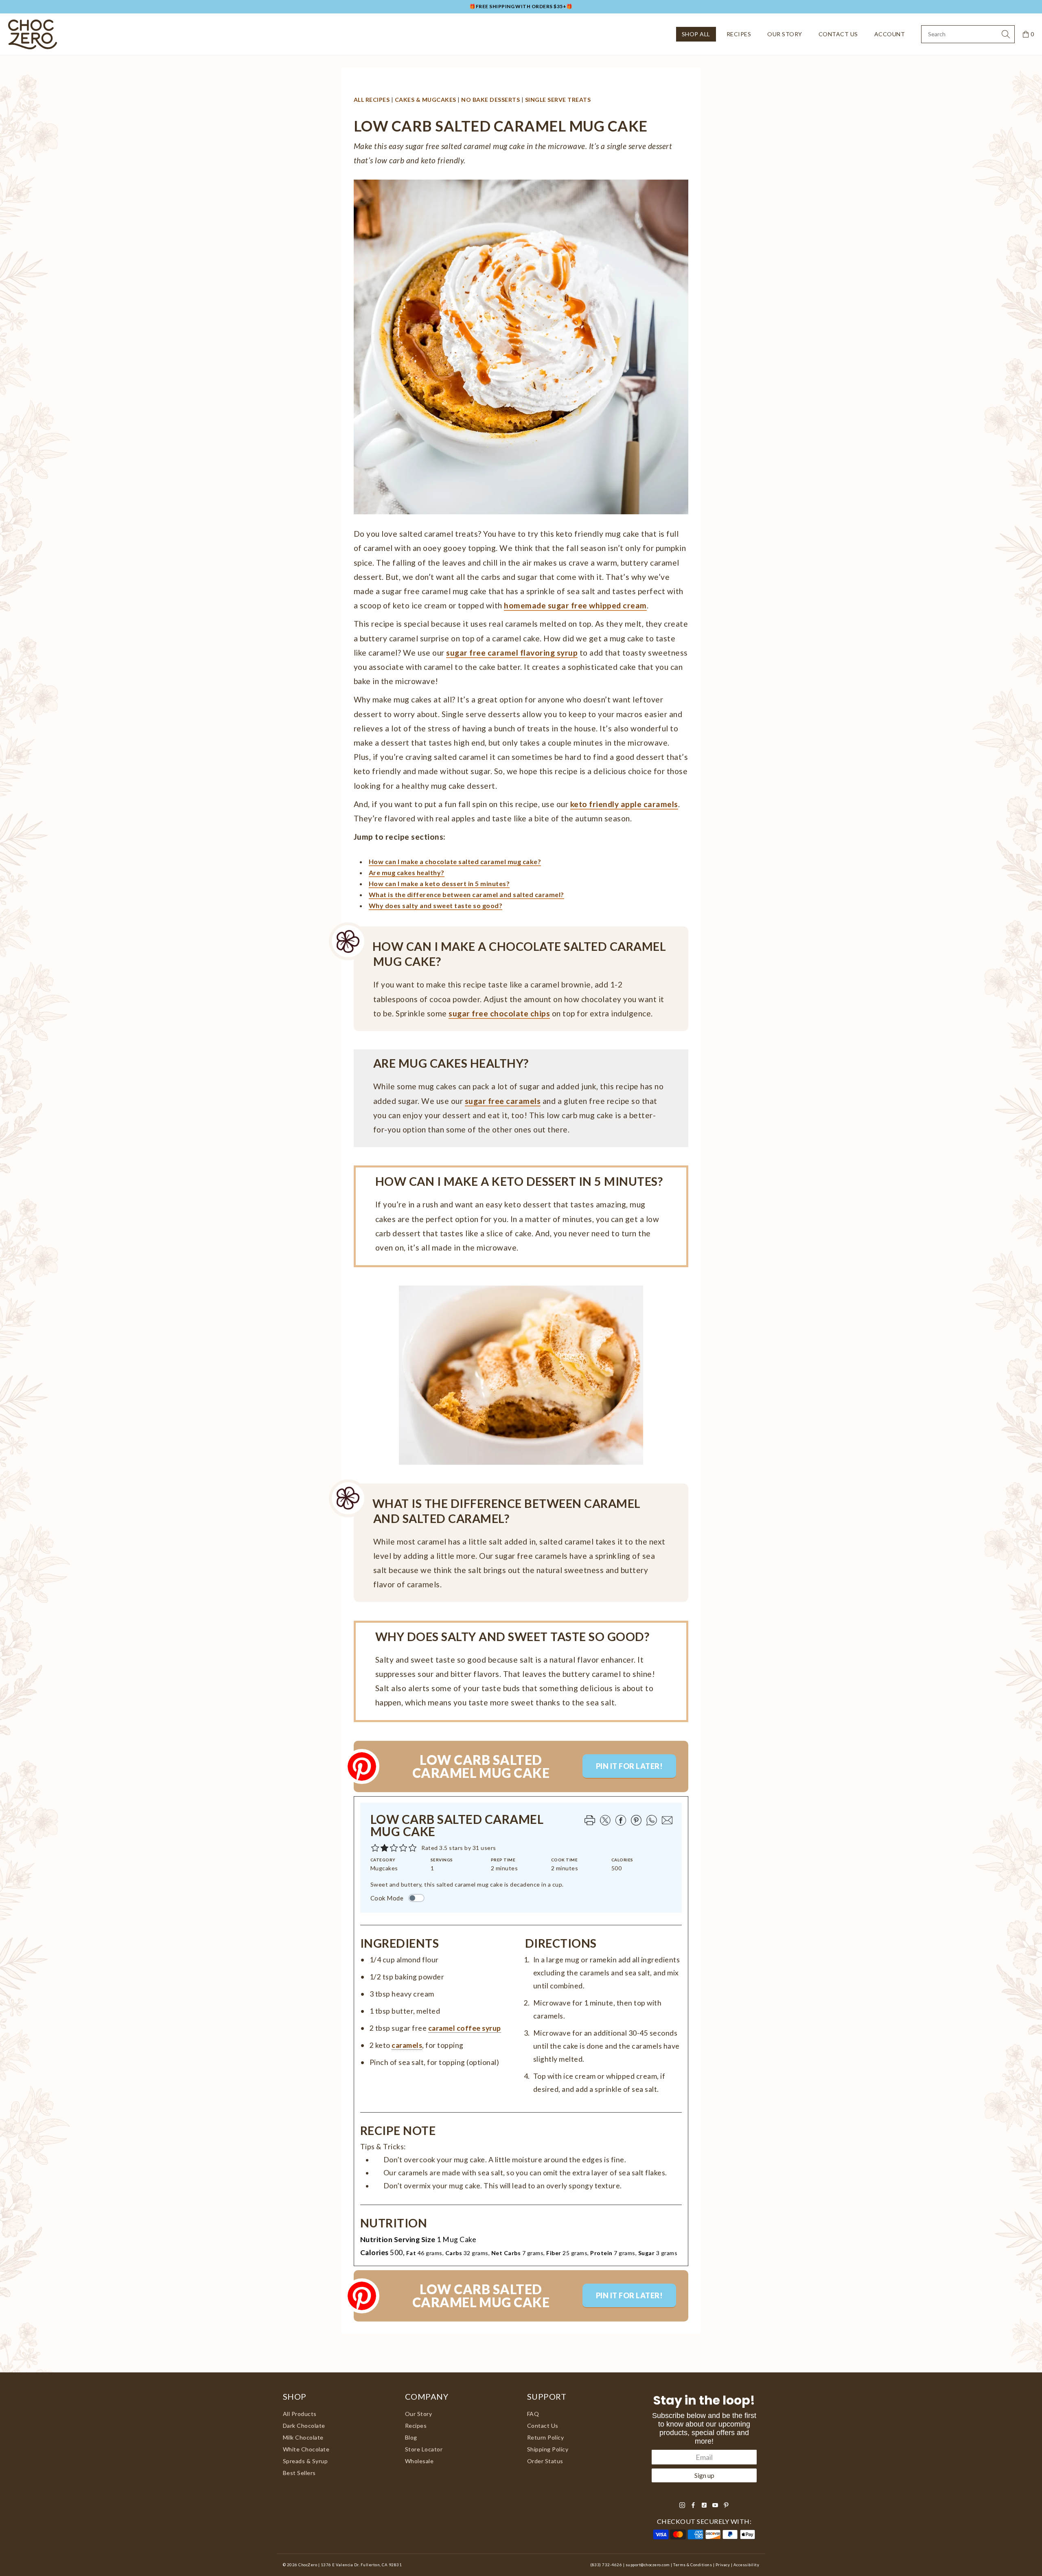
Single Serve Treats (558, 100)
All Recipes (372, 100)
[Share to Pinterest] (635, 1820)
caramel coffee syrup (465, 2028)
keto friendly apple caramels (624, 804)
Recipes (739, 34)
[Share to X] (604, 1820)
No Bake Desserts (490, 100)
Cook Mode (387, 1898)
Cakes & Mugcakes (426, 100)
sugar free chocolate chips (499, 1013)
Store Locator (424, 2449)
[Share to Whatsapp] (651, 1820)
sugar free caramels (503, 1101)
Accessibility (746, 2565)
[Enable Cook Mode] (416, 1898)
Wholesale (419, 2461)
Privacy (723, 2565)
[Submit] (1006, 34)
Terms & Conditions (693, 2565)
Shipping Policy (548, 2449)
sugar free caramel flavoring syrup (512, 653)
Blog (411, 2437)
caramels (407, 2045)
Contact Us (838, 34)
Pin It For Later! (629, 1766)
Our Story (785, 34)
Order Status (545, 2461)
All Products (300, 2414)
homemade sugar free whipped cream (575, 605)
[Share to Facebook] (620, 1820)
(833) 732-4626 (606, 2565)
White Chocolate (306, 2449)
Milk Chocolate (303, 2437)
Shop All (696, 34)
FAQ (533, 2414)
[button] (413, 1848)
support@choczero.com (648, 2565)
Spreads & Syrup (305, 2461)
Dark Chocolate (304, 2426)
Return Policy (545, 2437)
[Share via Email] (666, 1820)
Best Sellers (299, 2473)
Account (890, 34)
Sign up (704, 2475)
